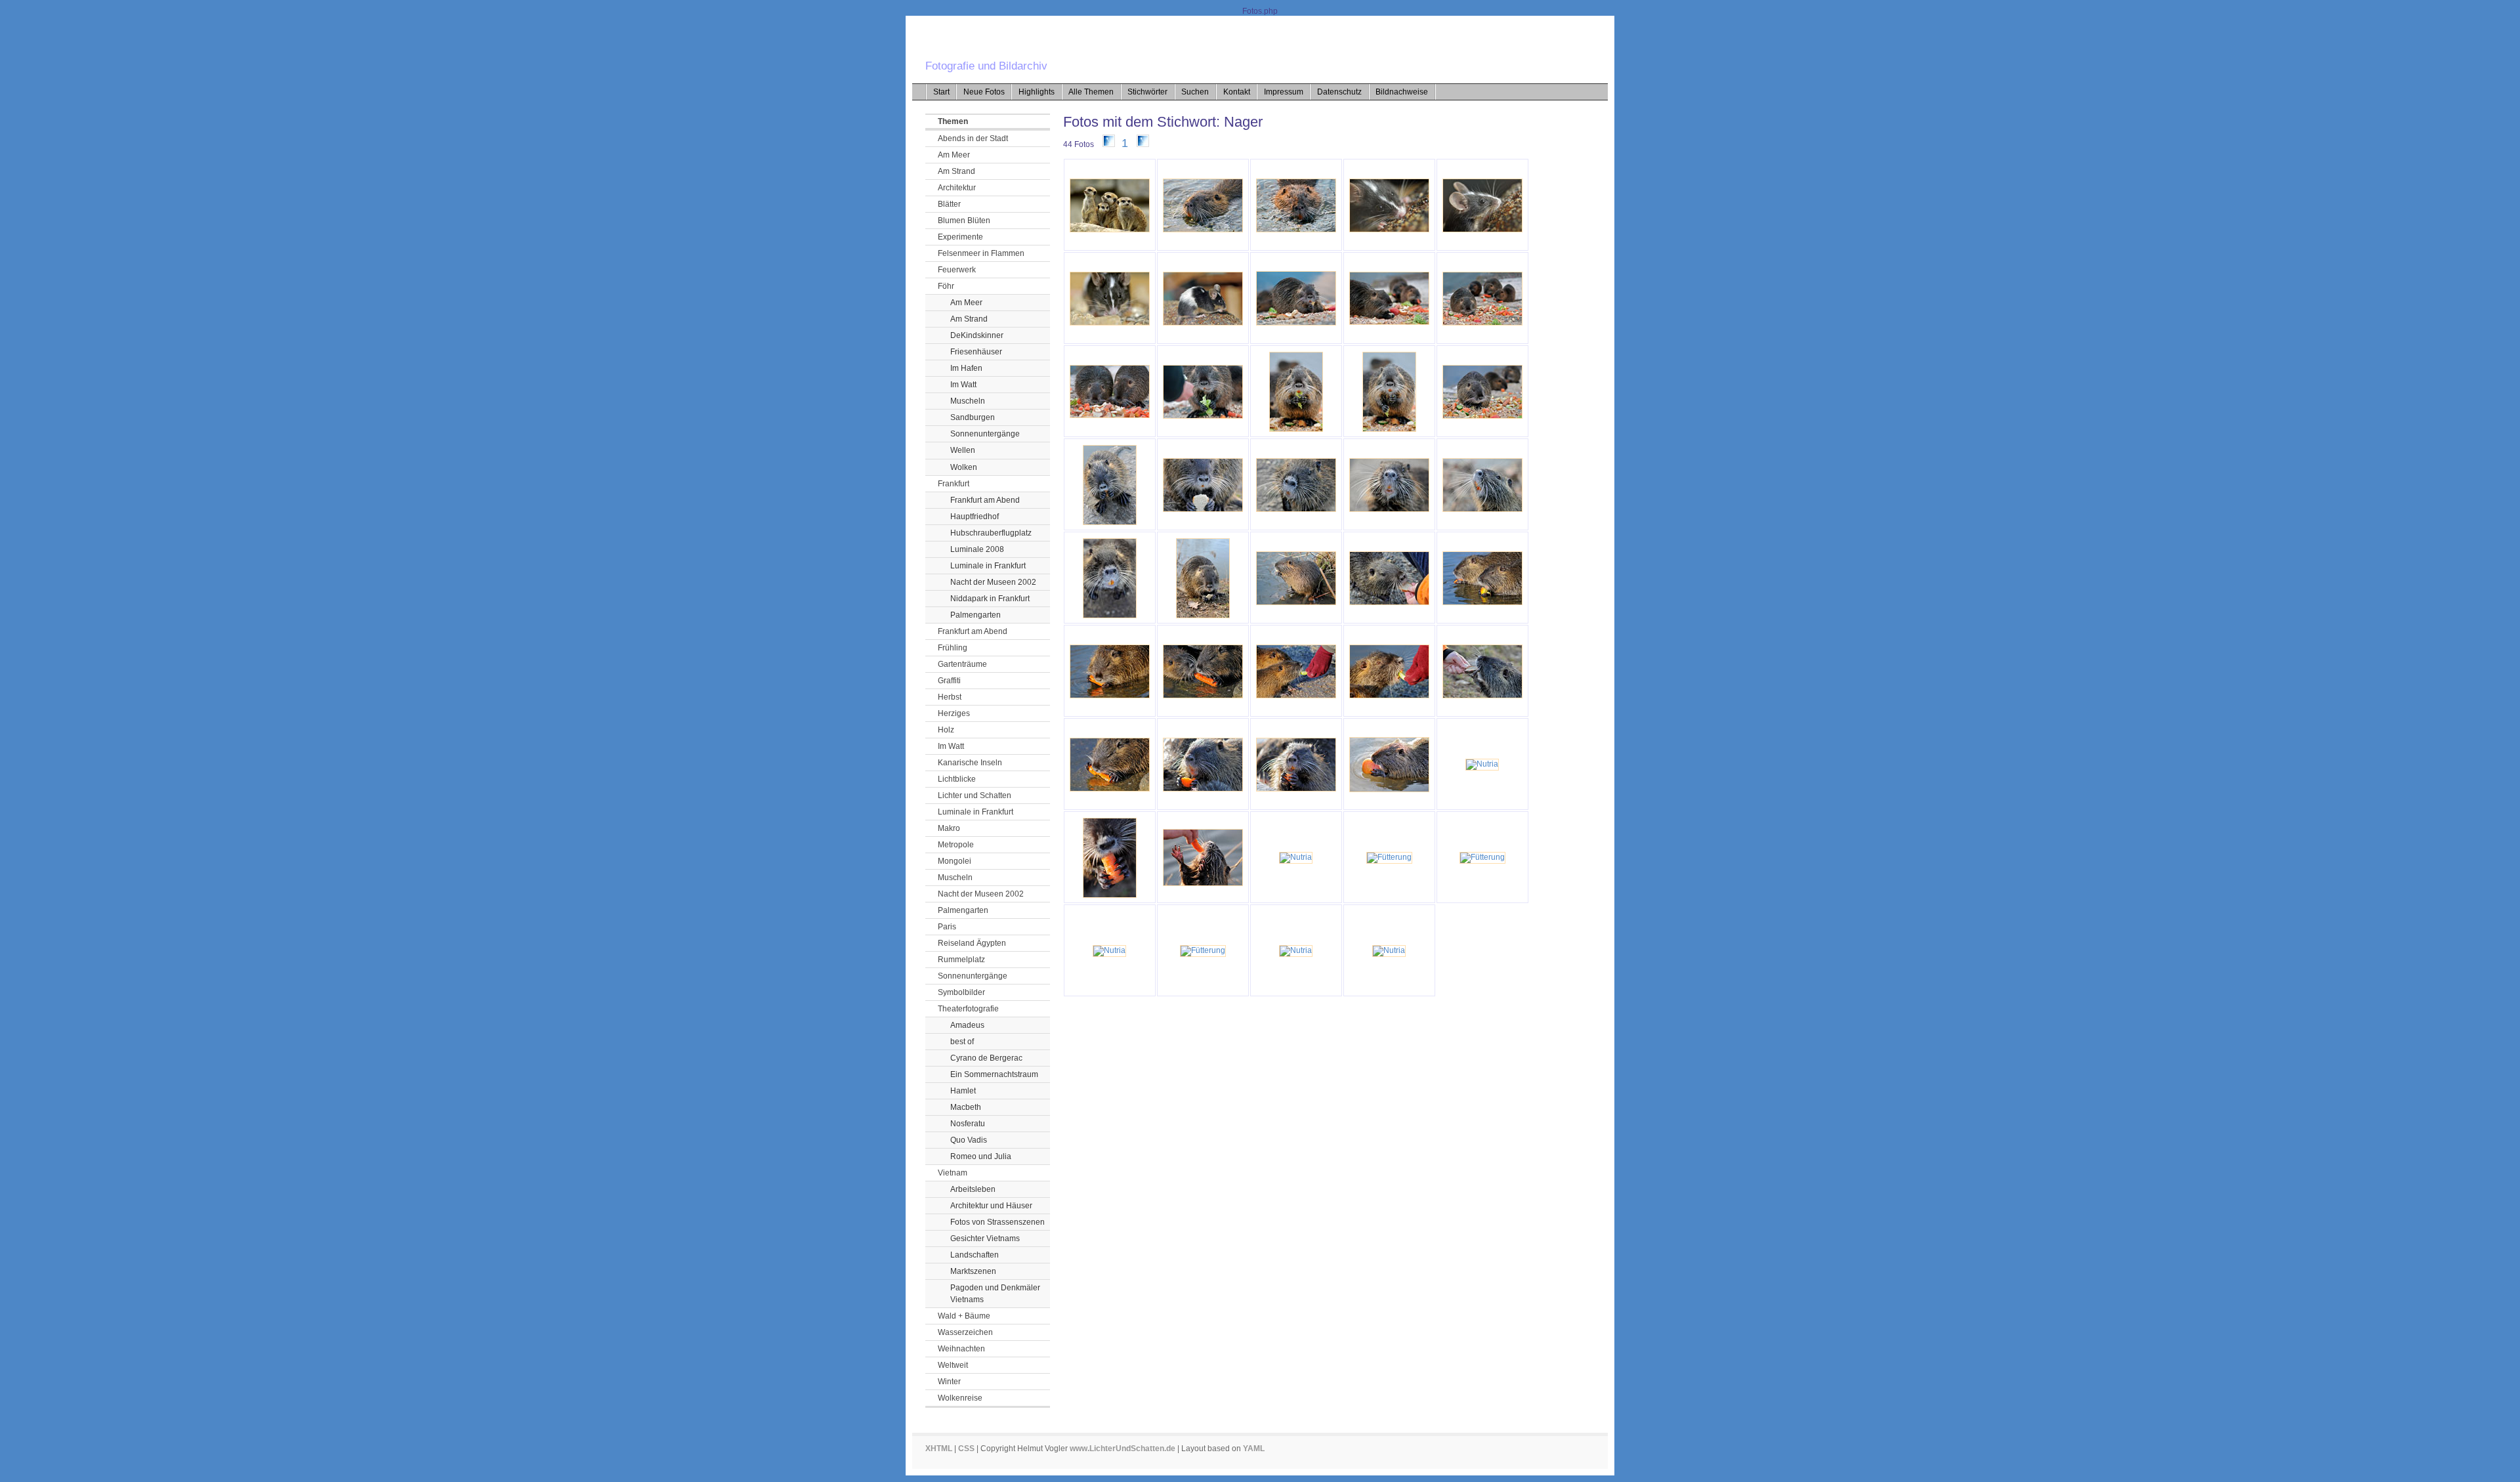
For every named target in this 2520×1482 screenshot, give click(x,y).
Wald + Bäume (964, 1316)
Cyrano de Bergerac (986, 1058)
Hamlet (963, 1091)
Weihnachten (961, 1349)
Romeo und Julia (981, 1156)
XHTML (939, 1449)
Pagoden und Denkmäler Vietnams (995, 1294)
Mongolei (955, 861)
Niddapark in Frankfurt (990, 599)
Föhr (946, 286)
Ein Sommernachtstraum (994, 1074)
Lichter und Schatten (975, 795)
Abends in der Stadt (973, 138)
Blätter (949, 204)
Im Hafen (966, 368)
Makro (949, 828)
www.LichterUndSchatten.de (1123, 1449)
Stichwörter (1147, 92)
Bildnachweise (1402, 92)
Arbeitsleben (973, 1189)
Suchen (1195, 92)
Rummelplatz (961, 960)
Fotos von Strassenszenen (997, 1222)
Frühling (953, 648)
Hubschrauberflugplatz (991, 533)
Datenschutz (1339, 92)
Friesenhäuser (976, 352)
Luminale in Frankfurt (988, 566)
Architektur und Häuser (991, 1206)
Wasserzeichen (965, 1332)
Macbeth (966, 1107)
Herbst (950, 697)
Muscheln (968, 401)
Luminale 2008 (977, 549)
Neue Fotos (984, 92)
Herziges (954, 713)
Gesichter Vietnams (985, 1239)
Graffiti (949, 681)
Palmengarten (976, 615)
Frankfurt (954, 484)
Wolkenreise (960, 1398)
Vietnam (953, 1173)
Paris (947, 927)
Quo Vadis (969, 1140)
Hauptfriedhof (975, 517)
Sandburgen (973, 417)
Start (941, 92)
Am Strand (956, 171)
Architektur (957, 188)
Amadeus (967, 1025)
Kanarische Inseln (970, 763)
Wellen (963, 450)
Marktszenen (973, 1271)
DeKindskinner (977, 335)
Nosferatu (968, 1124)
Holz (946, 730)
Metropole (956, 845)
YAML (1254, 1449)
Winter (949, 1382)
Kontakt (1237, 92)
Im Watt (963, 385)
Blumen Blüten (964, 221)
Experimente (960, 237)
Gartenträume (962, 664)
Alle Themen (1091, 92)
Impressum (1284, 92)
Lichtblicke (957, 779)
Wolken (964, 467)
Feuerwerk (957, 270)
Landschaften (975, 1255)
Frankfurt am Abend (985, 500)
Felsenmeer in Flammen (981, 253)
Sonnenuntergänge (985, 434)
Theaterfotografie (968, 1009)
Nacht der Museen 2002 (993, 582)
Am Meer (954, 155)
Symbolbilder (961, 992)
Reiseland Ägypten (972, 943)
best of (962, 1042)
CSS (966, 1449)
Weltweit (953, 1365)
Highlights (1037, 92)
